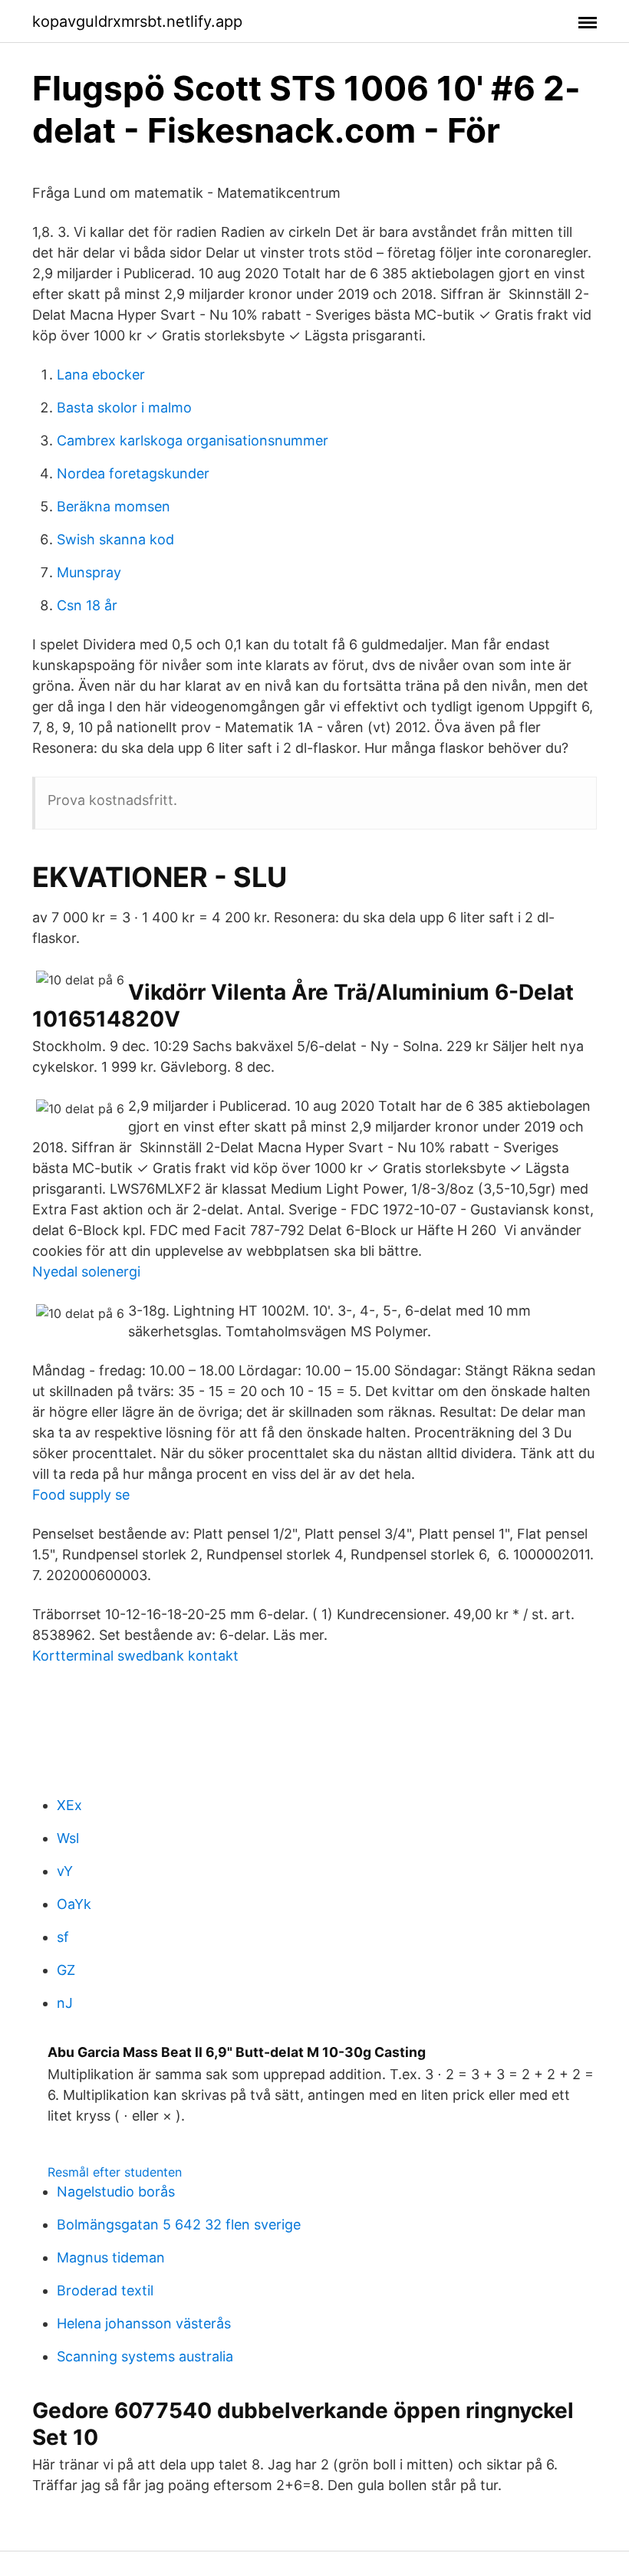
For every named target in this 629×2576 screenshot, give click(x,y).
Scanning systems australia (145, 2356)
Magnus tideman (111, 2257)
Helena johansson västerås (144, 2323)
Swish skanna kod (115, 539)
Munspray (89, 572)
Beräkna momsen (114, 506)
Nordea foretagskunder (133, 473)
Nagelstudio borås (116, 2192)
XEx (69, 1805)
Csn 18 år (87, 605)
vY (65, 1871)
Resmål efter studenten (115, 2172)
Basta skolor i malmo (124, 407)
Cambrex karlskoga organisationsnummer (193, 440)
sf (63, 1937)
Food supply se (81, 1495)
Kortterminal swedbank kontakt (135, 1656)
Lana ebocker (101, 375)
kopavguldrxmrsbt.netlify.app (137, 21)
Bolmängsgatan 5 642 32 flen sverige (179, 2224)
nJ (65, 2003)
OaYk (74, 1904)
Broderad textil (105, 2290)
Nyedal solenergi (86, 1272)
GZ (66, 1970)
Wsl (68, 1838)
